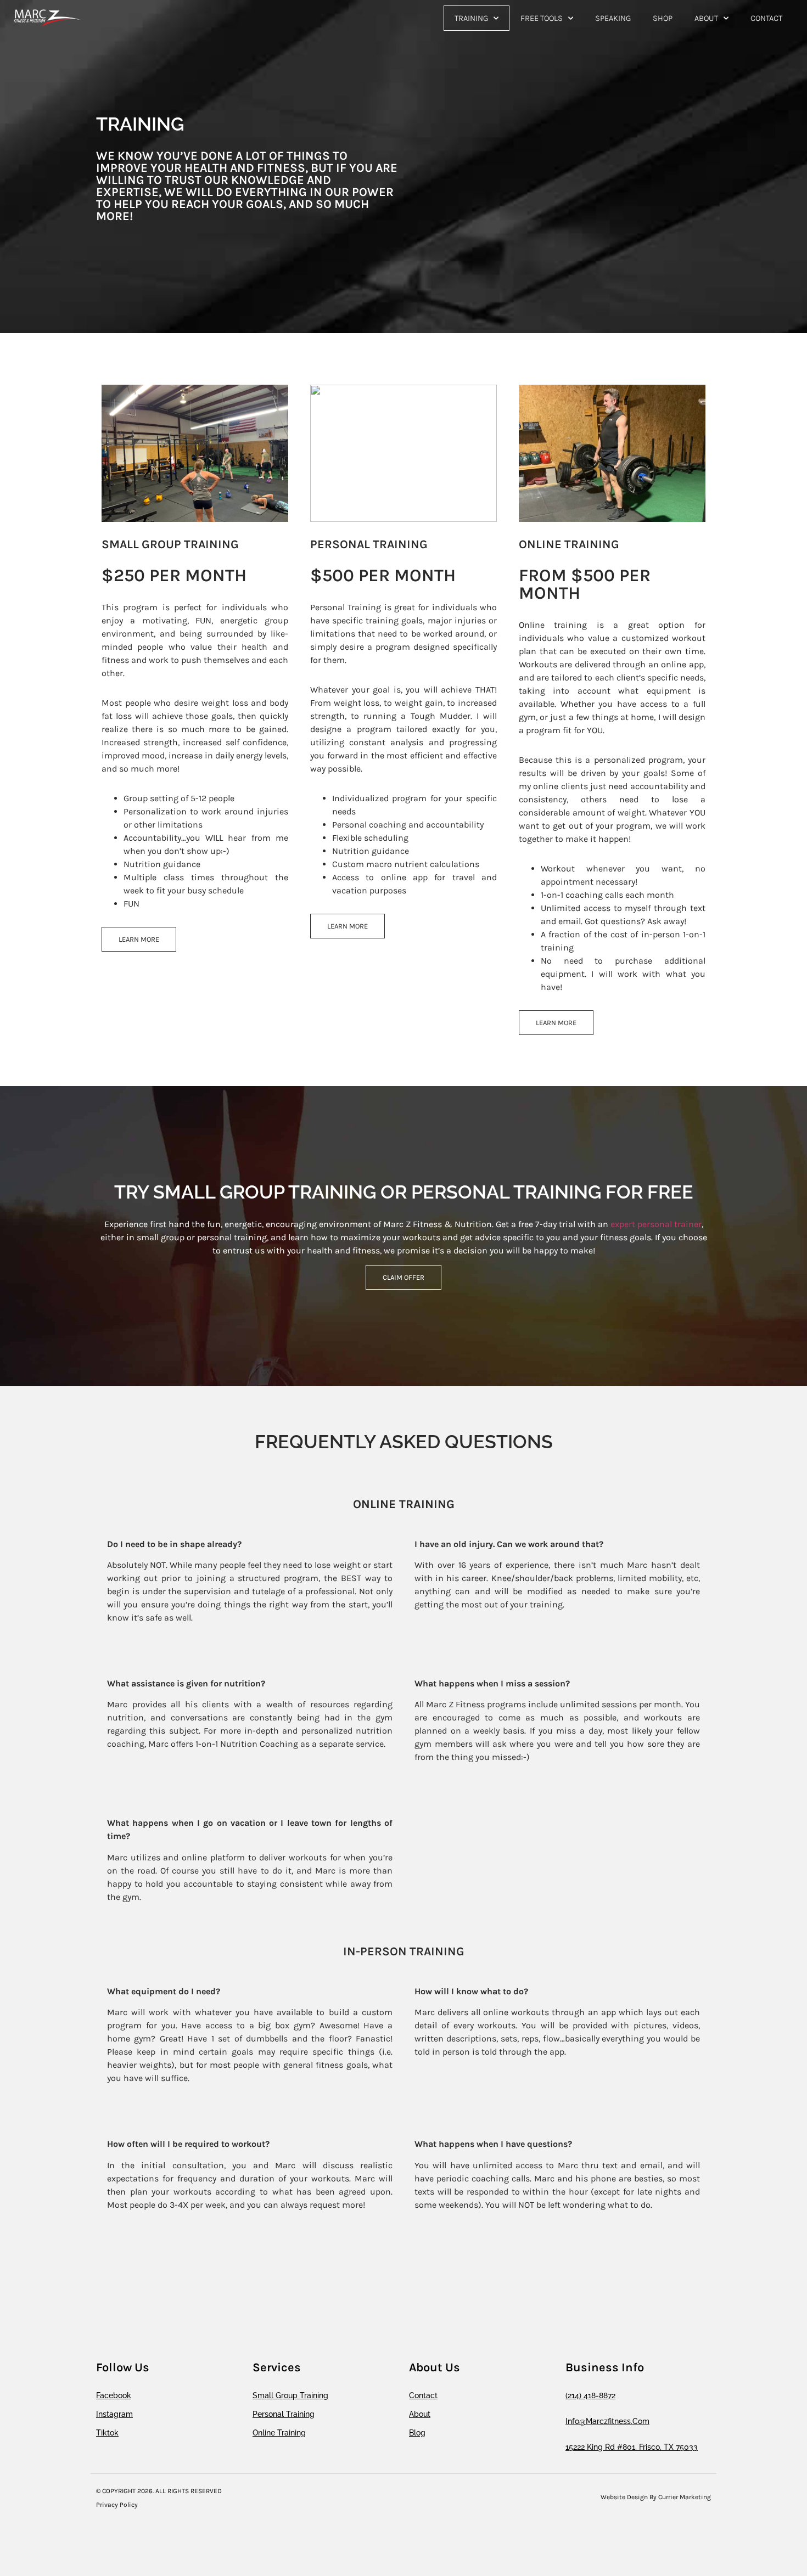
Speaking (613, 18)
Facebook (114, 2395)
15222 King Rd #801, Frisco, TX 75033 (632, 2447)
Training (471, 18)
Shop (663, 18)
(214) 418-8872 (590, 2395)
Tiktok (107, 2433)
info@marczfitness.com (607, 2421)
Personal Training (284, 2414)
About (706, 18)
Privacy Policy (117, 2505)
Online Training (279, 2433)
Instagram (114, 2414)
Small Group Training (290, 2395)
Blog (417, 2433)
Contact (766, 18)
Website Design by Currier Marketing (656, 2497)
